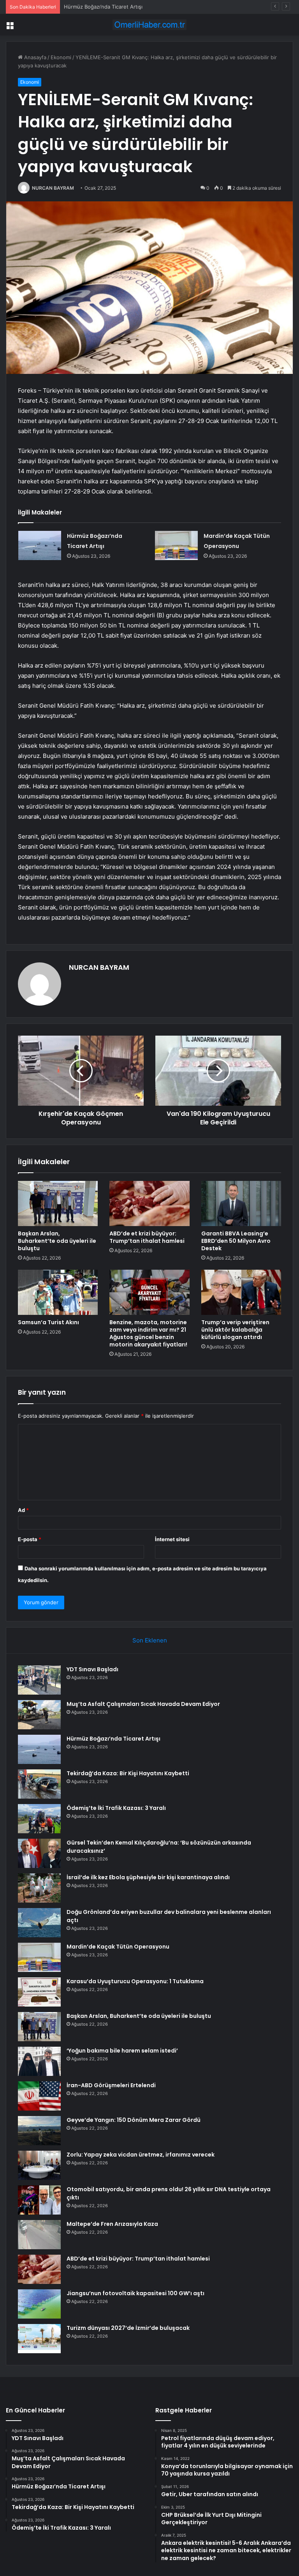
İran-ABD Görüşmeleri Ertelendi (111, 2085)
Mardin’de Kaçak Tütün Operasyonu (118, 1947)
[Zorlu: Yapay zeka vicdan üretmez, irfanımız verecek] (39, 2165)
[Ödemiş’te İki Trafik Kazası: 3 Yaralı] (39, 1819)
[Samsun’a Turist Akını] (58, 1292)
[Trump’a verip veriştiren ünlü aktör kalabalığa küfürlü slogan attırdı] (241, 1292)
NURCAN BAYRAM (53, 188)
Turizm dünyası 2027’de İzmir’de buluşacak (128, 2328)
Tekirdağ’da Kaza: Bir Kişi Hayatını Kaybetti (128, 1773)
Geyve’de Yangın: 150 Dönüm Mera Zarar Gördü (134, 2120)
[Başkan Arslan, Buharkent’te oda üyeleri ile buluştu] (58, 1203)
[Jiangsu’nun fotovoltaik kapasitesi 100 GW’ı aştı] (39, 2304)
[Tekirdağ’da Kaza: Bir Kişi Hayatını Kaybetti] (39, 1784)
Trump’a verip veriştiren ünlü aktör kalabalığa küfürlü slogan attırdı (235, 1330)
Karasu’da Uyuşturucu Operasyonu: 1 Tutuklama (135, 1981)
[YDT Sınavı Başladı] (39, 1680)
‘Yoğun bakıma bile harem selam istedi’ (122, 2051)
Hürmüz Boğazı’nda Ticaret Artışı (103, 7)
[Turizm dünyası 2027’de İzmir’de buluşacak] (39, 2339)
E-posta (30, 1539)
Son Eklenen (150, 1640)
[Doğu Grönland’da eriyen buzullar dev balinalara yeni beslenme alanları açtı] (39, 1923)
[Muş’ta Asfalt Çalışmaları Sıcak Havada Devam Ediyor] (39, 1715)
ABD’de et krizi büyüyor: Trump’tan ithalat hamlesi (147, 1237)
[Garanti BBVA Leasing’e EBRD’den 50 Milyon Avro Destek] (241, 1203)
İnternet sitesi (172, 1539)
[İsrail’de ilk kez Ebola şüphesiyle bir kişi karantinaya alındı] (39, 1888)
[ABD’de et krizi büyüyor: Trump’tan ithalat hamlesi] (149, 1203)
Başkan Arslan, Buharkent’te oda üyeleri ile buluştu (57, 1241)
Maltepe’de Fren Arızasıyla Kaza (112, 2224)
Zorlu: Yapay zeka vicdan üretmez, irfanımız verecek (141, 2155)
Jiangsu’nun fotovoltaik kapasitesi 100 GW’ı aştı (135, 2293)
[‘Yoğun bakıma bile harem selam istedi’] (39, 2061)
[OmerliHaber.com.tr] (149, 25)
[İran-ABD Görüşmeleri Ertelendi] (39, 2096)
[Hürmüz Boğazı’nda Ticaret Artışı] (40, 545)
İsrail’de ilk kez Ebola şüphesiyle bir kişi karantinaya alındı (148, 1877)
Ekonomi (61, 57)
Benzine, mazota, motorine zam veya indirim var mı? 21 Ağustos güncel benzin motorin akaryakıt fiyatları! (148, 1333)
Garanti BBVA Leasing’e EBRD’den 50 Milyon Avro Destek (236, 1241)
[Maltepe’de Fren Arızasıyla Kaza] (39, 2235)
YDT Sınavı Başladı (92, 1669)
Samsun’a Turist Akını (48, 1322)
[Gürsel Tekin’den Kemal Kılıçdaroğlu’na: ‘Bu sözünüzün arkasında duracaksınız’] (39, 1853)
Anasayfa (34, 57)
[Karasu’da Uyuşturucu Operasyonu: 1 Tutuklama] (39, 1992)
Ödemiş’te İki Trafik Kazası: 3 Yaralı (116, 1808)
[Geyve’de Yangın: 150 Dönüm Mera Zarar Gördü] (39, 2131)
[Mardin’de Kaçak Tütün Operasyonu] (176, 545)
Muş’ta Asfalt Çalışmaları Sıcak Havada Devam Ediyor (143, 1704)
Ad (23, 1510)
